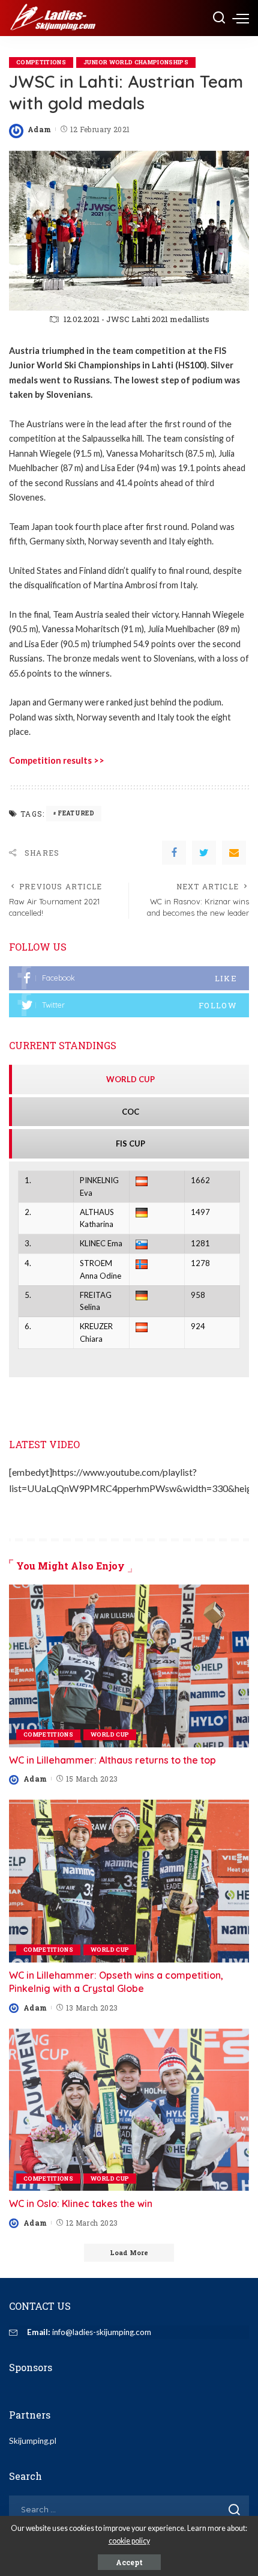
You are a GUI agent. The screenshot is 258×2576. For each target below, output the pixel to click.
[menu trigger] (241, 18)
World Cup (110, 1734)
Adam (39, 129)
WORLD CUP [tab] (130, 1079)
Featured (76, 813)
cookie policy (129, 2541)
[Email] (234, 853)
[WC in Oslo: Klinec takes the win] (129, 2110)
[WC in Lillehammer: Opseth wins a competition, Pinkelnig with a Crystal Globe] (129, 1881)
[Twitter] (204, 853)
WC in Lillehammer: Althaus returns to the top (112, 1760)
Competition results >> (57, 760)
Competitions (41, 62)
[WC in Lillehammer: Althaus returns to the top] (129, 1666)
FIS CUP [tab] (130, 1143)
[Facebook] (174, 853)
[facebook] (129, 978)
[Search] (219, 18)
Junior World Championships (136, 62)
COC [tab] (130, 1112)
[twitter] (129, 1005)
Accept (129, 2562)
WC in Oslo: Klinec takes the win (81, 2203)
